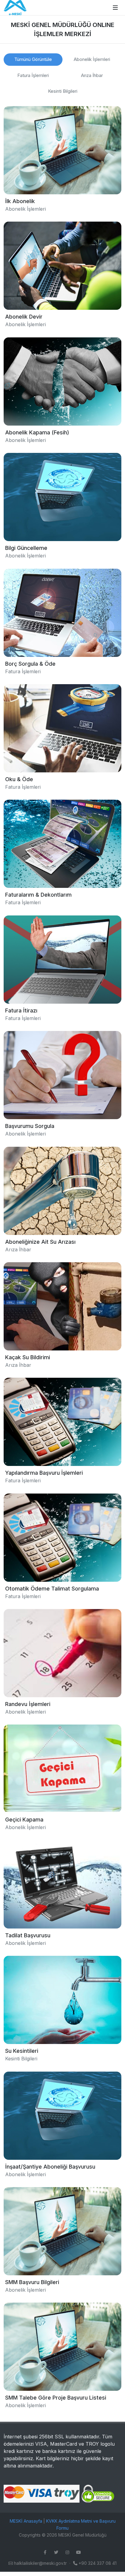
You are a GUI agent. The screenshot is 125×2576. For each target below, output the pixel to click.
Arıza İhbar (92, 75)
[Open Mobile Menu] (115, 8)
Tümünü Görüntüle (33, 59)
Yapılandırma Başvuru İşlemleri (44, 1473)
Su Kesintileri (22, 2051)
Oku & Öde (19, 779)
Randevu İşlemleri (28, 1704)
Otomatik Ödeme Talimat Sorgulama (52, 1588)
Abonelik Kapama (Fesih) (37, 432)
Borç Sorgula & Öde (30, 663)
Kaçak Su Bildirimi (28, 1357)
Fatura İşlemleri (33, 75)
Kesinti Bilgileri (63, 91)
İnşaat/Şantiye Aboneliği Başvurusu (50, 2166)
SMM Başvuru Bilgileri (32, 2282)
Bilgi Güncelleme (26, 548)
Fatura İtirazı (21, 1010)
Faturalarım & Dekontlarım (38, 895)
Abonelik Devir (24, 317)
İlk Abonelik (20, 201)
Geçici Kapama (24, 1820)
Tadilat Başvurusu (28, 1935)
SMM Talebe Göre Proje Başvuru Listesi (56, 2398)
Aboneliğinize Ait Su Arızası (40, 1241)
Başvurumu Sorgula (30, 1126)
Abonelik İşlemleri (92, 59)
